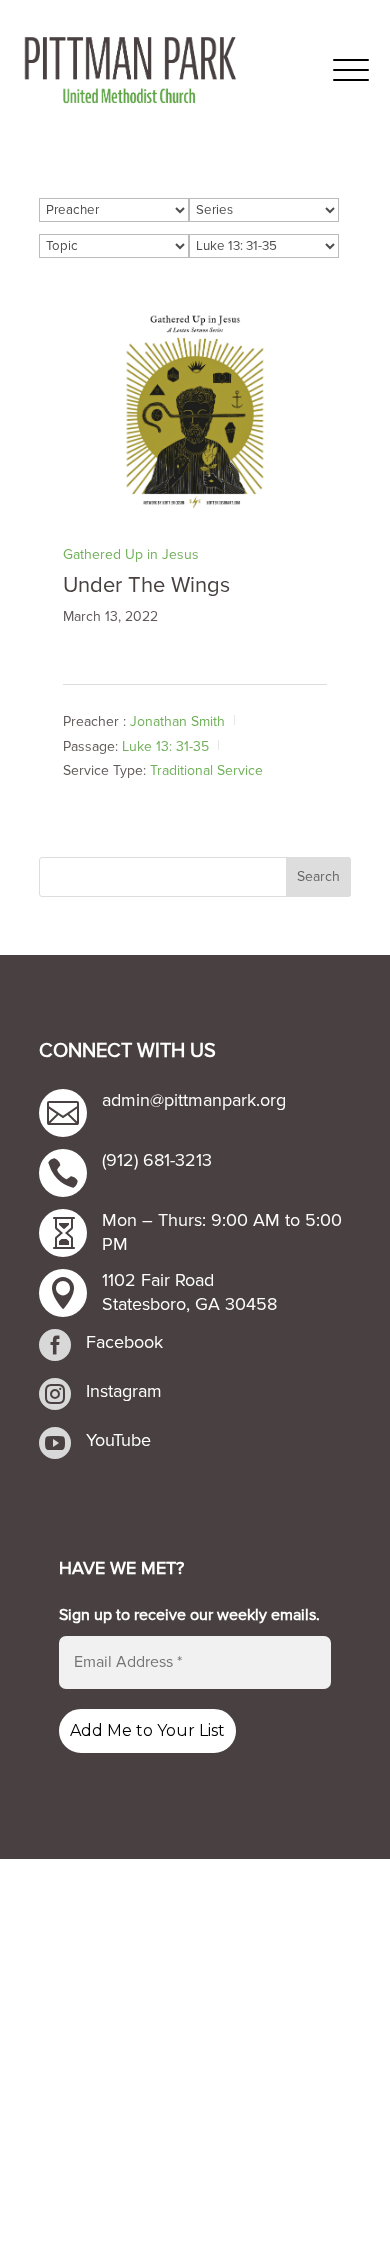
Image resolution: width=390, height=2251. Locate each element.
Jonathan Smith (177, 721)
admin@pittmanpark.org (194, 1100)
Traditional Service (206, 770)
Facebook (124, 1342)
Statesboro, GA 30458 (189, 1304)
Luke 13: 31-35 (165, 746)
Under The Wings (146, 585)
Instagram (124, 1391)
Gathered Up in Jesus (131, 554)
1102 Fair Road (158, 1280)
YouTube (118, 1440)
